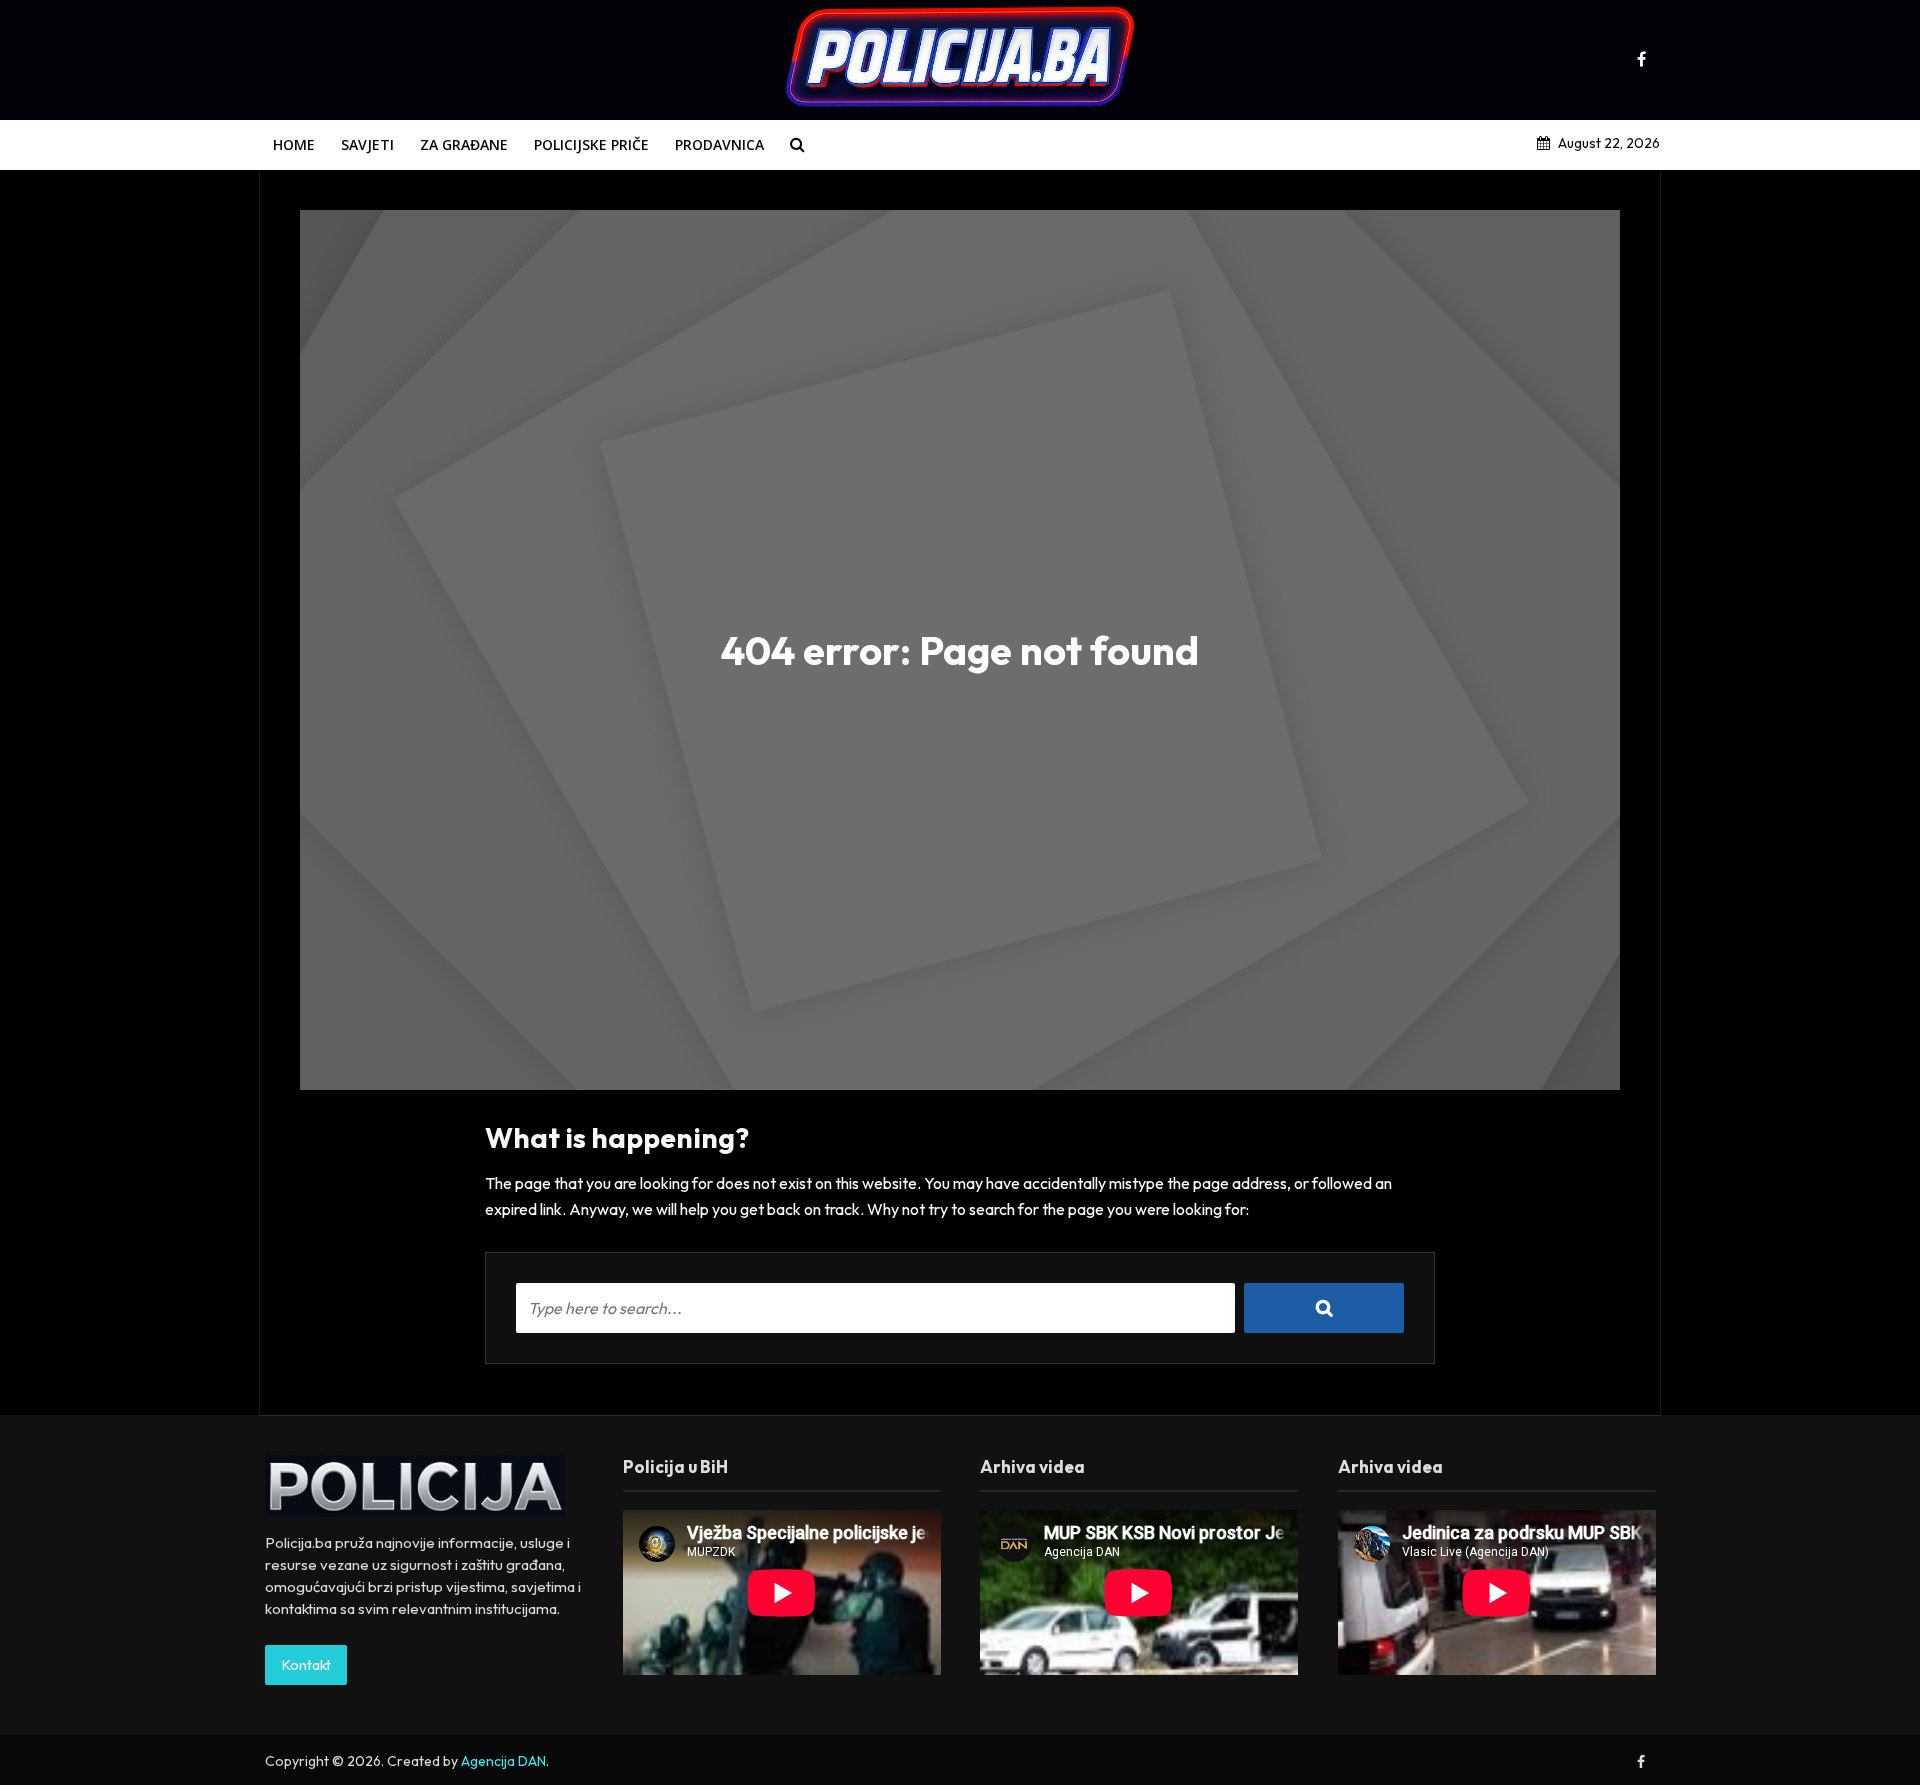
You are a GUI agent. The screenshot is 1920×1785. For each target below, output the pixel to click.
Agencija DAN (503, 1761)
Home (294, 144)
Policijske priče (591, 144)
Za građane (464, 144)
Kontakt (306, 1664)
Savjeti (367, 144)
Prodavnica (719, 144)
